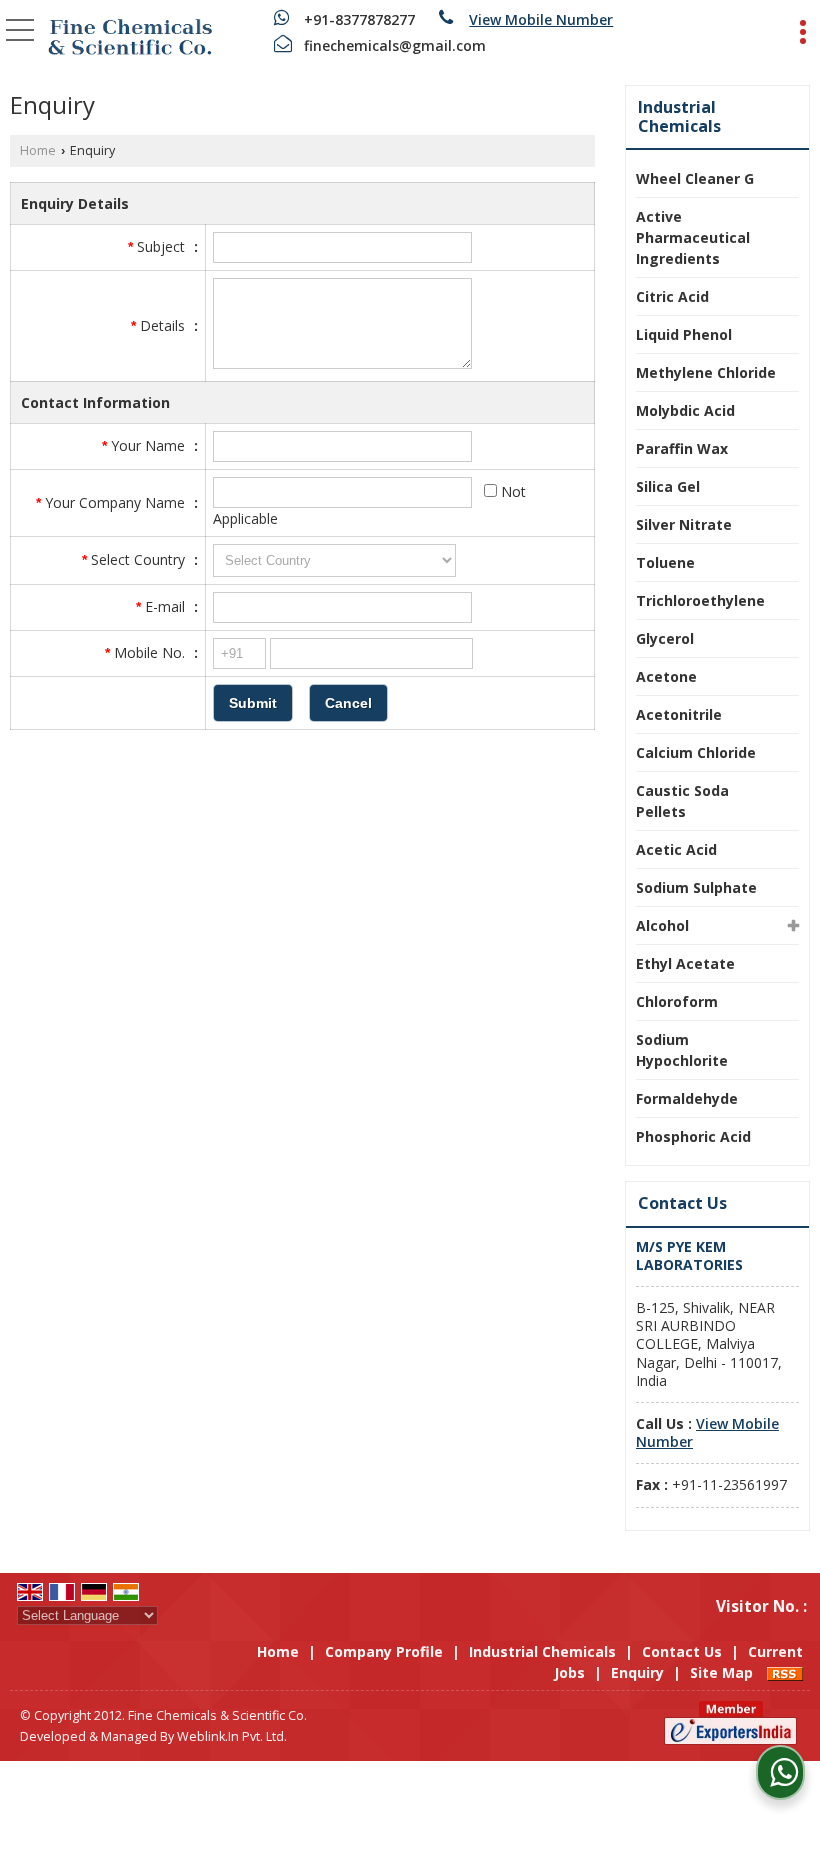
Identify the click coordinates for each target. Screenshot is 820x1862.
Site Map (721, 1672)
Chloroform (677, 1001)
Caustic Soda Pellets (682, 801)
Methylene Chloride (706, 372)
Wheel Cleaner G (695, 178)
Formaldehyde (687, 1098)
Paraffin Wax (682, 448)
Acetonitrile (679, 714)
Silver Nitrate (684, 524)
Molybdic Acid (685, 410)
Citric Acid (672, 296)
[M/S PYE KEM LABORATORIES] (130, 35)
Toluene (665, 562)
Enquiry (637, 1672)
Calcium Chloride (696, 752)
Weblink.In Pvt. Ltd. (232, 1736)
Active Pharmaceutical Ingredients (693, 237)
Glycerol (665, 638)
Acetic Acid (676, 849)
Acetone (666, 676)
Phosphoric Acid (693, 1136)
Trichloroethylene (700, 600)
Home (38, 150)
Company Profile (384, 1651)
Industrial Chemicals (679, 116)
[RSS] (785, 1672)
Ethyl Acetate (685, 963)
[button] (541, 19)
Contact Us (682, 1651)
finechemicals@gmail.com (395, 45)
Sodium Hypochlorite (682, 1050)
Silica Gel (668, 486)
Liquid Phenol (684, 334)
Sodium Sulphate (696, 887)
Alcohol (662, 925)
